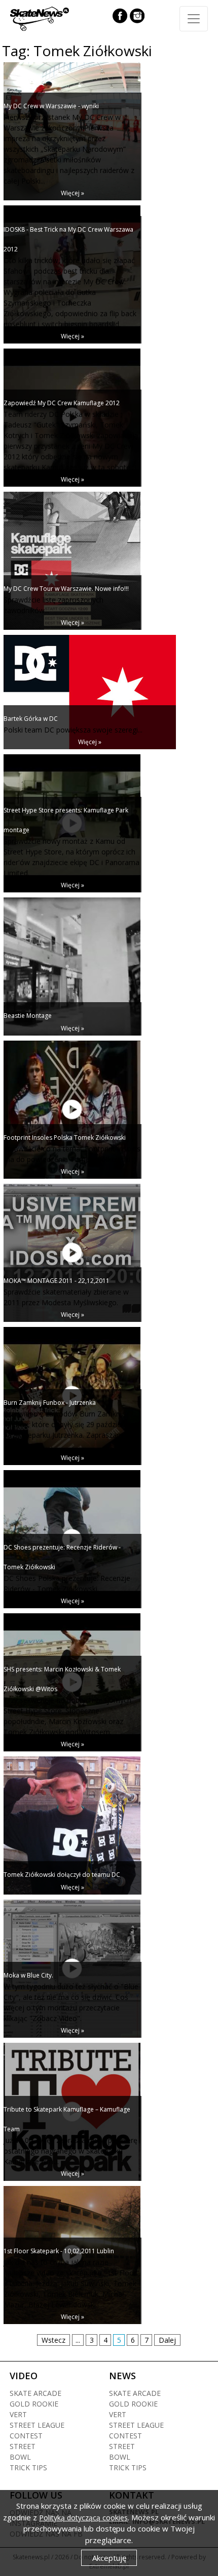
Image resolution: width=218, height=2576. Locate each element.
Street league (37, 2425)
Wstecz (53, 2340)
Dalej (167, 2340)
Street (23, 2446)
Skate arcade (35, 2393)
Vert (18, 2414)
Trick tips (28, 2467)
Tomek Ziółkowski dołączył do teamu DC (62, 1875)
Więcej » (72, 193)
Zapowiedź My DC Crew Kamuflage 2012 (62, 403)
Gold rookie (34, 2404)
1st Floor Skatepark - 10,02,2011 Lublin (59, 2251)
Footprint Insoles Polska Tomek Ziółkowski (65, 1137)
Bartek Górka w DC (31, 719)
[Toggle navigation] (194, 19)
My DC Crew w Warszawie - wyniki (51, 106)
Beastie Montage (28, 1016)
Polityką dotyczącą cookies (83, 2518)
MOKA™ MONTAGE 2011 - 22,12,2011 (57, 1281)
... (78, 2340)
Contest (26, 2436)
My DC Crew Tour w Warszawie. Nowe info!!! (66, 589)
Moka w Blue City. (28, 1975)
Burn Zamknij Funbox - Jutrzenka (50, 1403)
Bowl (20, 2457)
